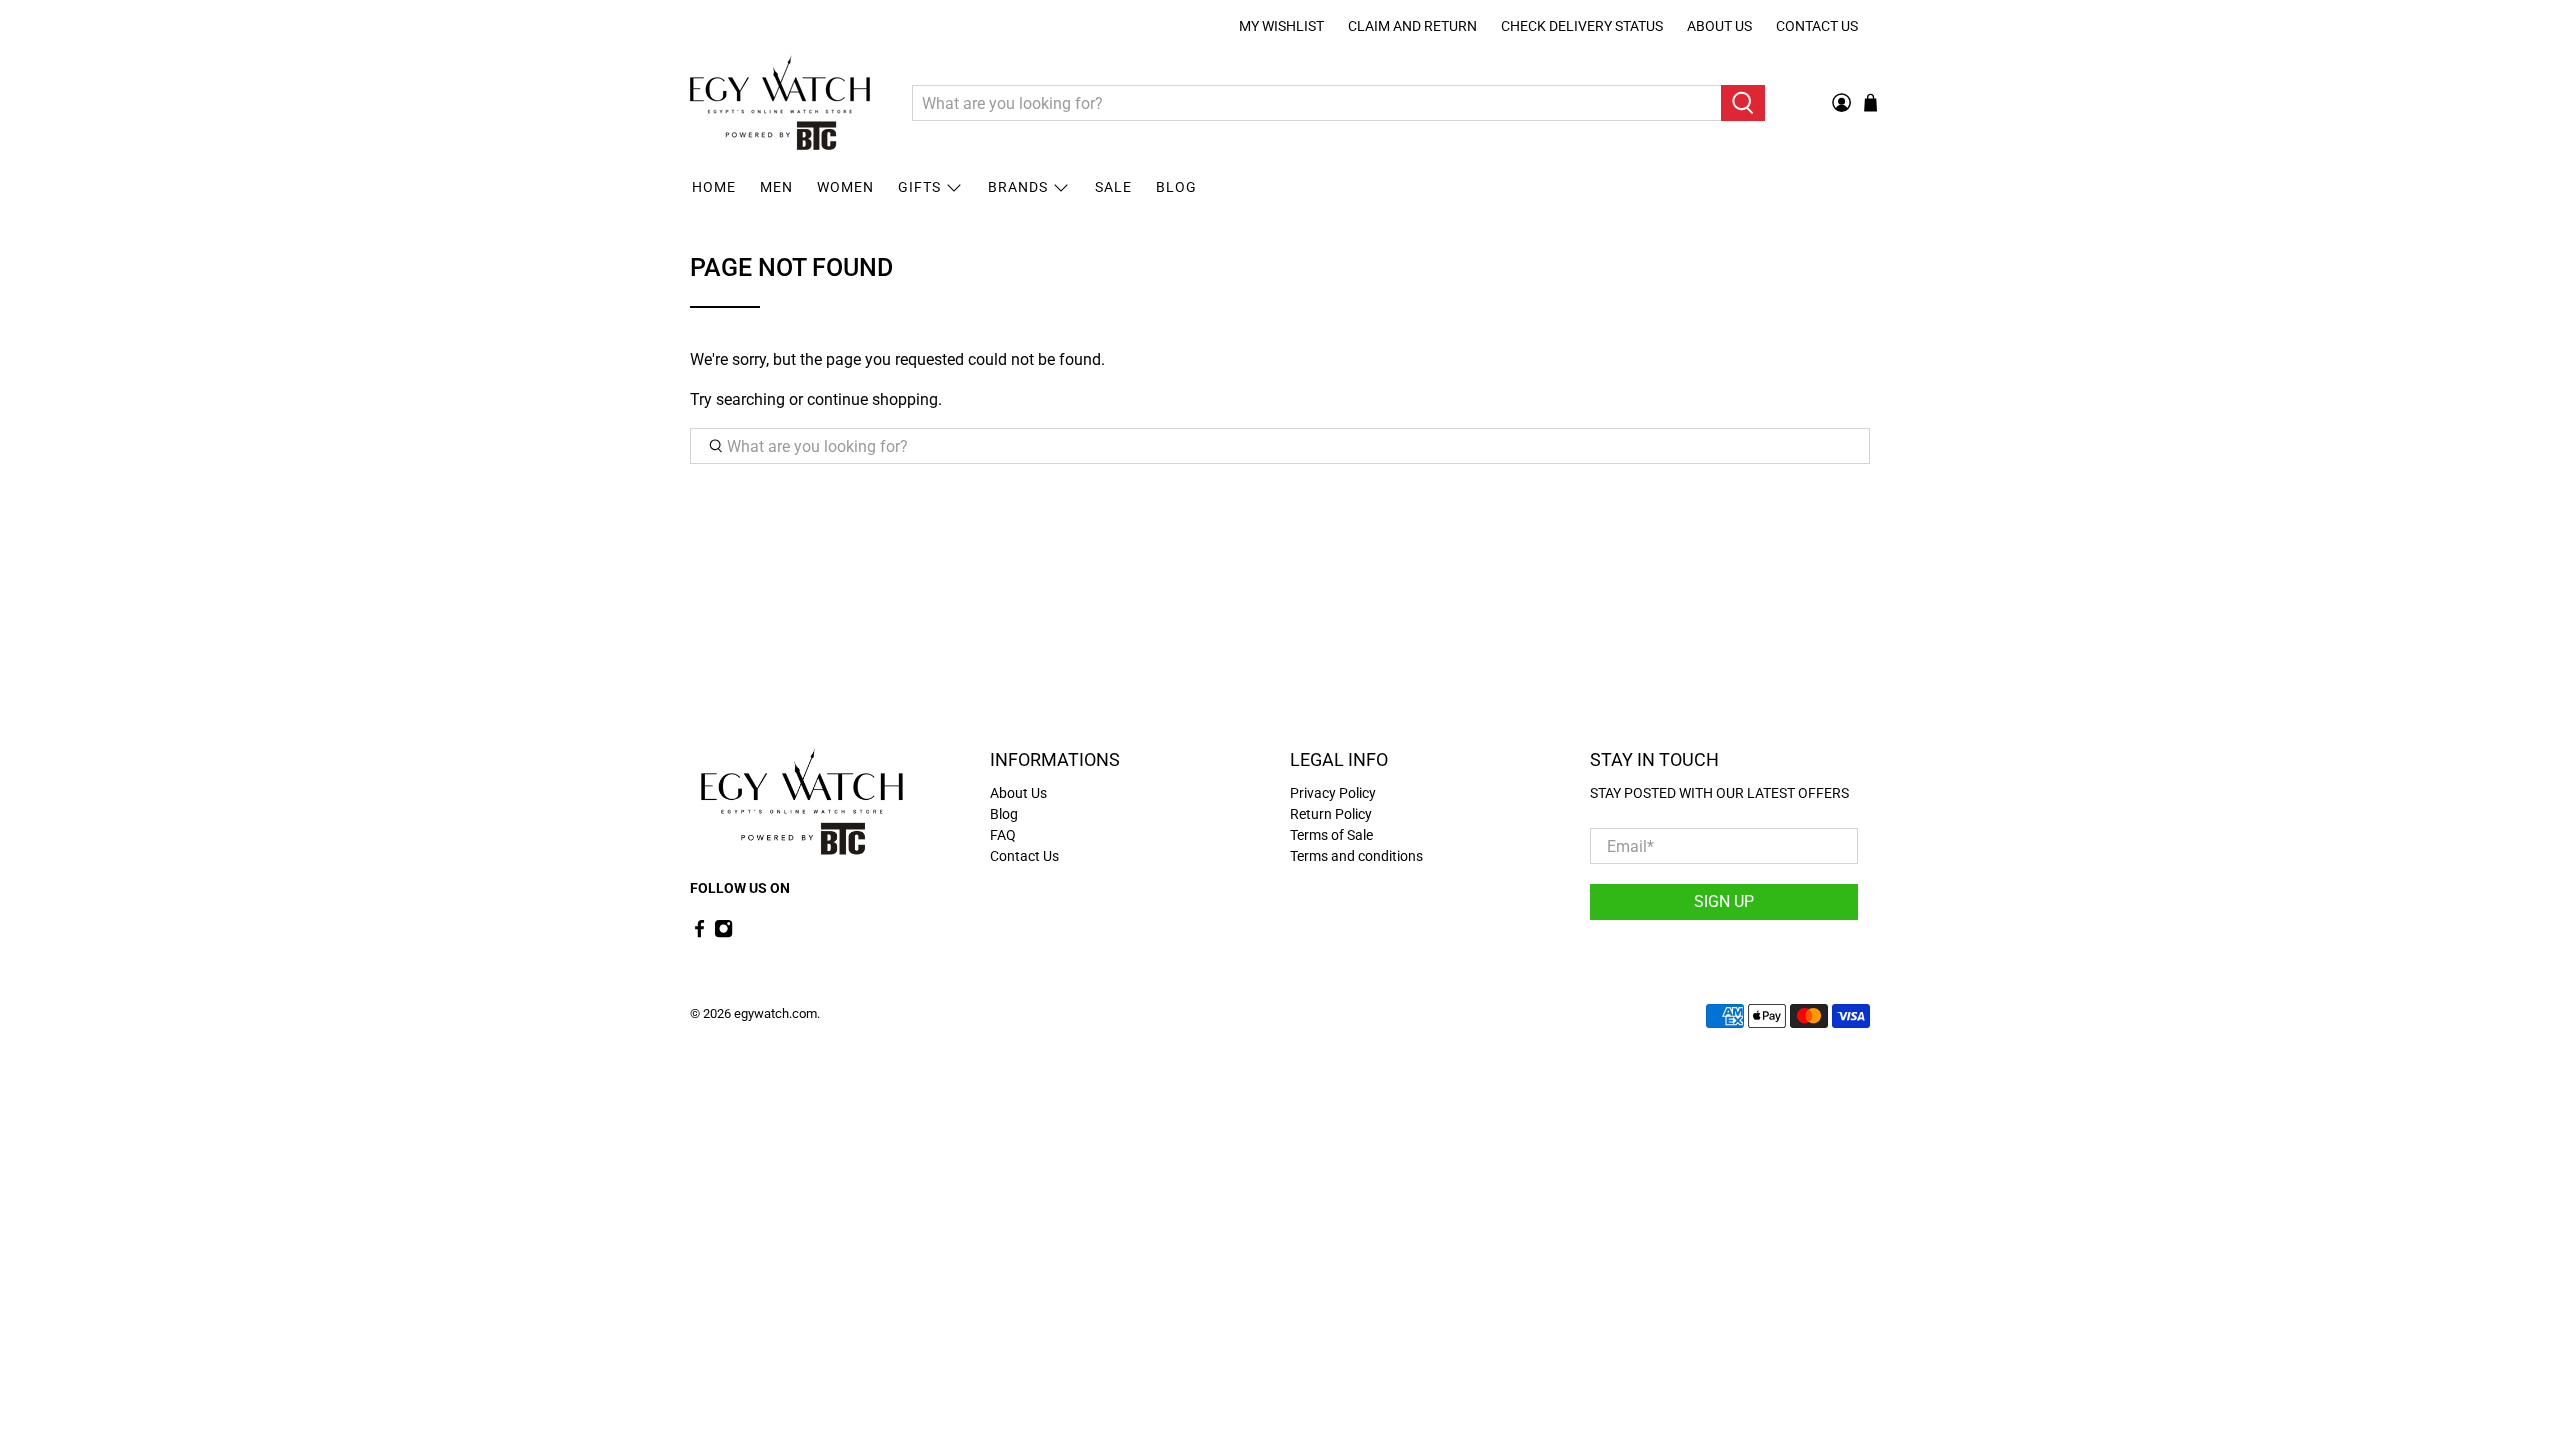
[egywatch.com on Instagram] (723, 933)
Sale (1113, 187)
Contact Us (1817, 26)
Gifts (919, 187)
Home (714, 187)
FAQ (1003, 835)
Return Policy (1331, 814)
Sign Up (1724, 901)
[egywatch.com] (780, 103)
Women (845, 187)
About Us (1719, 26)
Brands (1018, 187)
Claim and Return (1412, 26)
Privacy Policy (1333, 793)
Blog (1176, 187)
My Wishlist (1281, 26)
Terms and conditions (1356, 856)
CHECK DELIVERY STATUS (1582, 26)
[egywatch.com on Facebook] (699, 933)
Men (776, 187)
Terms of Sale (1331, 835)
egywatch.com (775, 1013)
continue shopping (872, 399)
